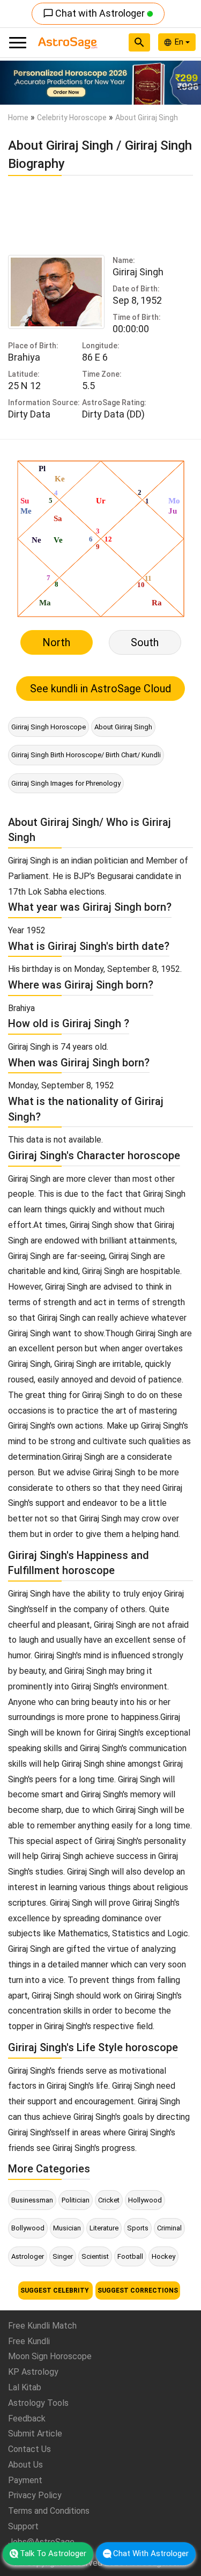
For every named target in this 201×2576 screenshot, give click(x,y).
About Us (25, 2465)
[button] (15, 83)
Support (23, 2526)
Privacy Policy (35, 2495)
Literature (104, 2228)
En (180, 42)
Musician (67, 2228)
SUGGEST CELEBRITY (55, 2290)
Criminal (169, 2228)
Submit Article (35, 2434)
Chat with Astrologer (95, 13)
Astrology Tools (38, 2403)
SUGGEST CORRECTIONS (138, 2290)
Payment (25, 2480)
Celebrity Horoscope (72, 118)
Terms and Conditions (49, 2511)
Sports (138, 2228)
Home (18, 118)
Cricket (109, 2200)
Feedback (27, 2418)
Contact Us (29, 2449)
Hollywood (145, 2200)
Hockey (163, 2256)
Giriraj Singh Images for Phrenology (66, 783)
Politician (76, 2200)
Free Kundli (29, 2341)
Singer (63, 2256)
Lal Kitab (25, 2387)
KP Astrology (33, 2372)
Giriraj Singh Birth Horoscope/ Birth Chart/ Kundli (86, 755)
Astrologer (28, 2256)
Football (130, 2256)
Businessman (32, 2200)
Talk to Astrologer (53, 2553)
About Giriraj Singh (123, 727)
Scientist (95, 2256)
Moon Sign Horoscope (50, 2356)
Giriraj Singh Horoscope (49, 727)
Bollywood (28, 2228)
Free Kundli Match (42, 2326)
